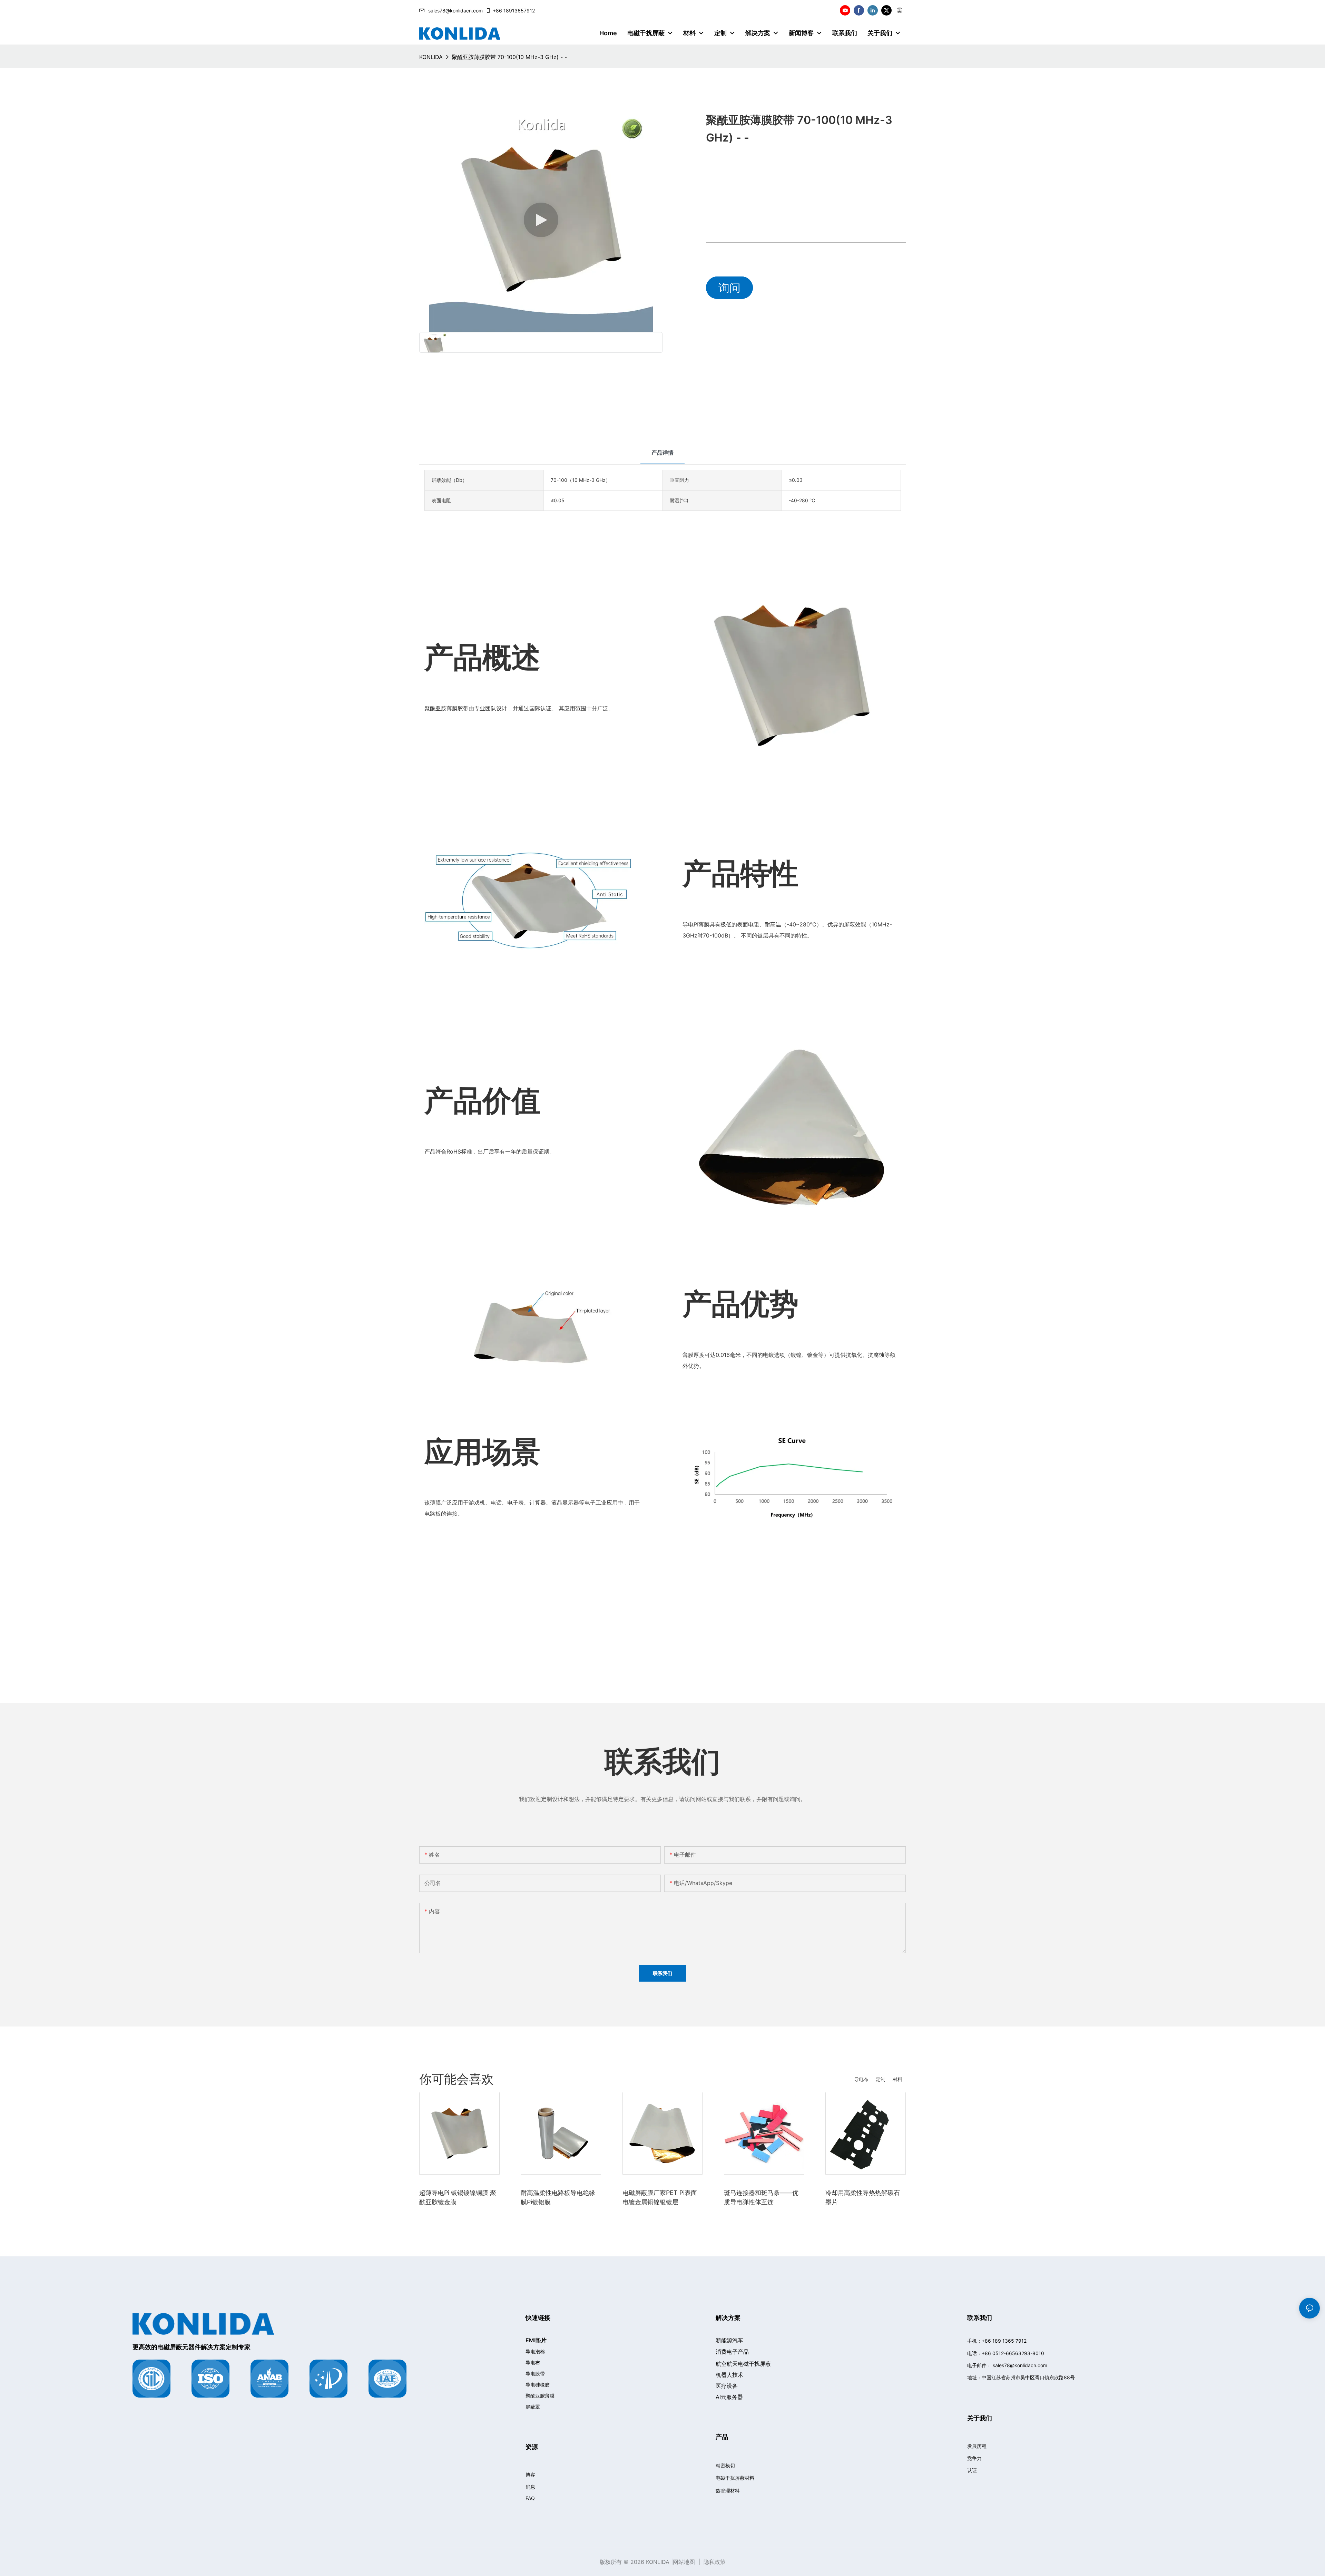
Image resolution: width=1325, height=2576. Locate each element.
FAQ (530, 2498)
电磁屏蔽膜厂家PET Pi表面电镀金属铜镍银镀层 (660, 2197)
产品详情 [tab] (662, 453)
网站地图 (684, 2562)
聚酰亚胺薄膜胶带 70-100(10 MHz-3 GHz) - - (509, 57)
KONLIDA (431, 57)
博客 (530, 2475)
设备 (727, 2386)
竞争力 (974, 2458)
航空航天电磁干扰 (743, 2364)
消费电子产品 (732, 2352)
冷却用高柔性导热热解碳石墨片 (863, 2197)
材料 (897, 2079)
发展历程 (977, 2446)
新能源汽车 (729, 2340)
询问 (729, 288)
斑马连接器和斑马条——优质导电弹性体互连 (761, 2197)
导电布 (861, 2079)
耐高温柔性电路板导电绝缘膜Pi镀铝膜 (558, 2197)
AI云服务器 (729, 2397)
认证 (972, 2470)
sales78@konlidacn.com (455, 11)
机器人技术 (729, 2375)
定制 (881, 2079)
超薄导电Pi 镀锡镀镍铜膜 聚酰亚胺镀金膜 (458, 2197)
